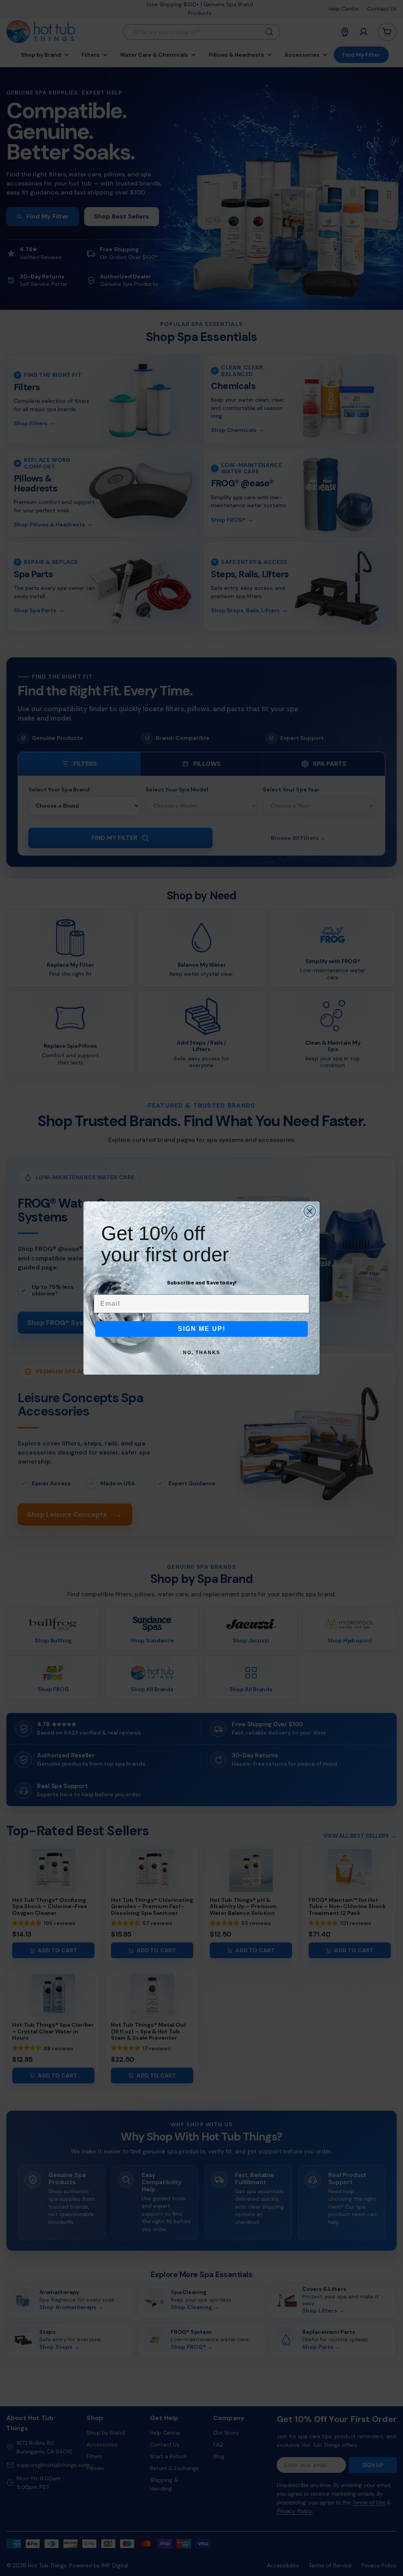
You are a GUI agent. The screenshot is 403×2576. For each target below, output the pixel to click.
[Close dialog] (310, 1211)
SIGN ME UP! (202, 1329)
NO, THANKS (202, 1353)
